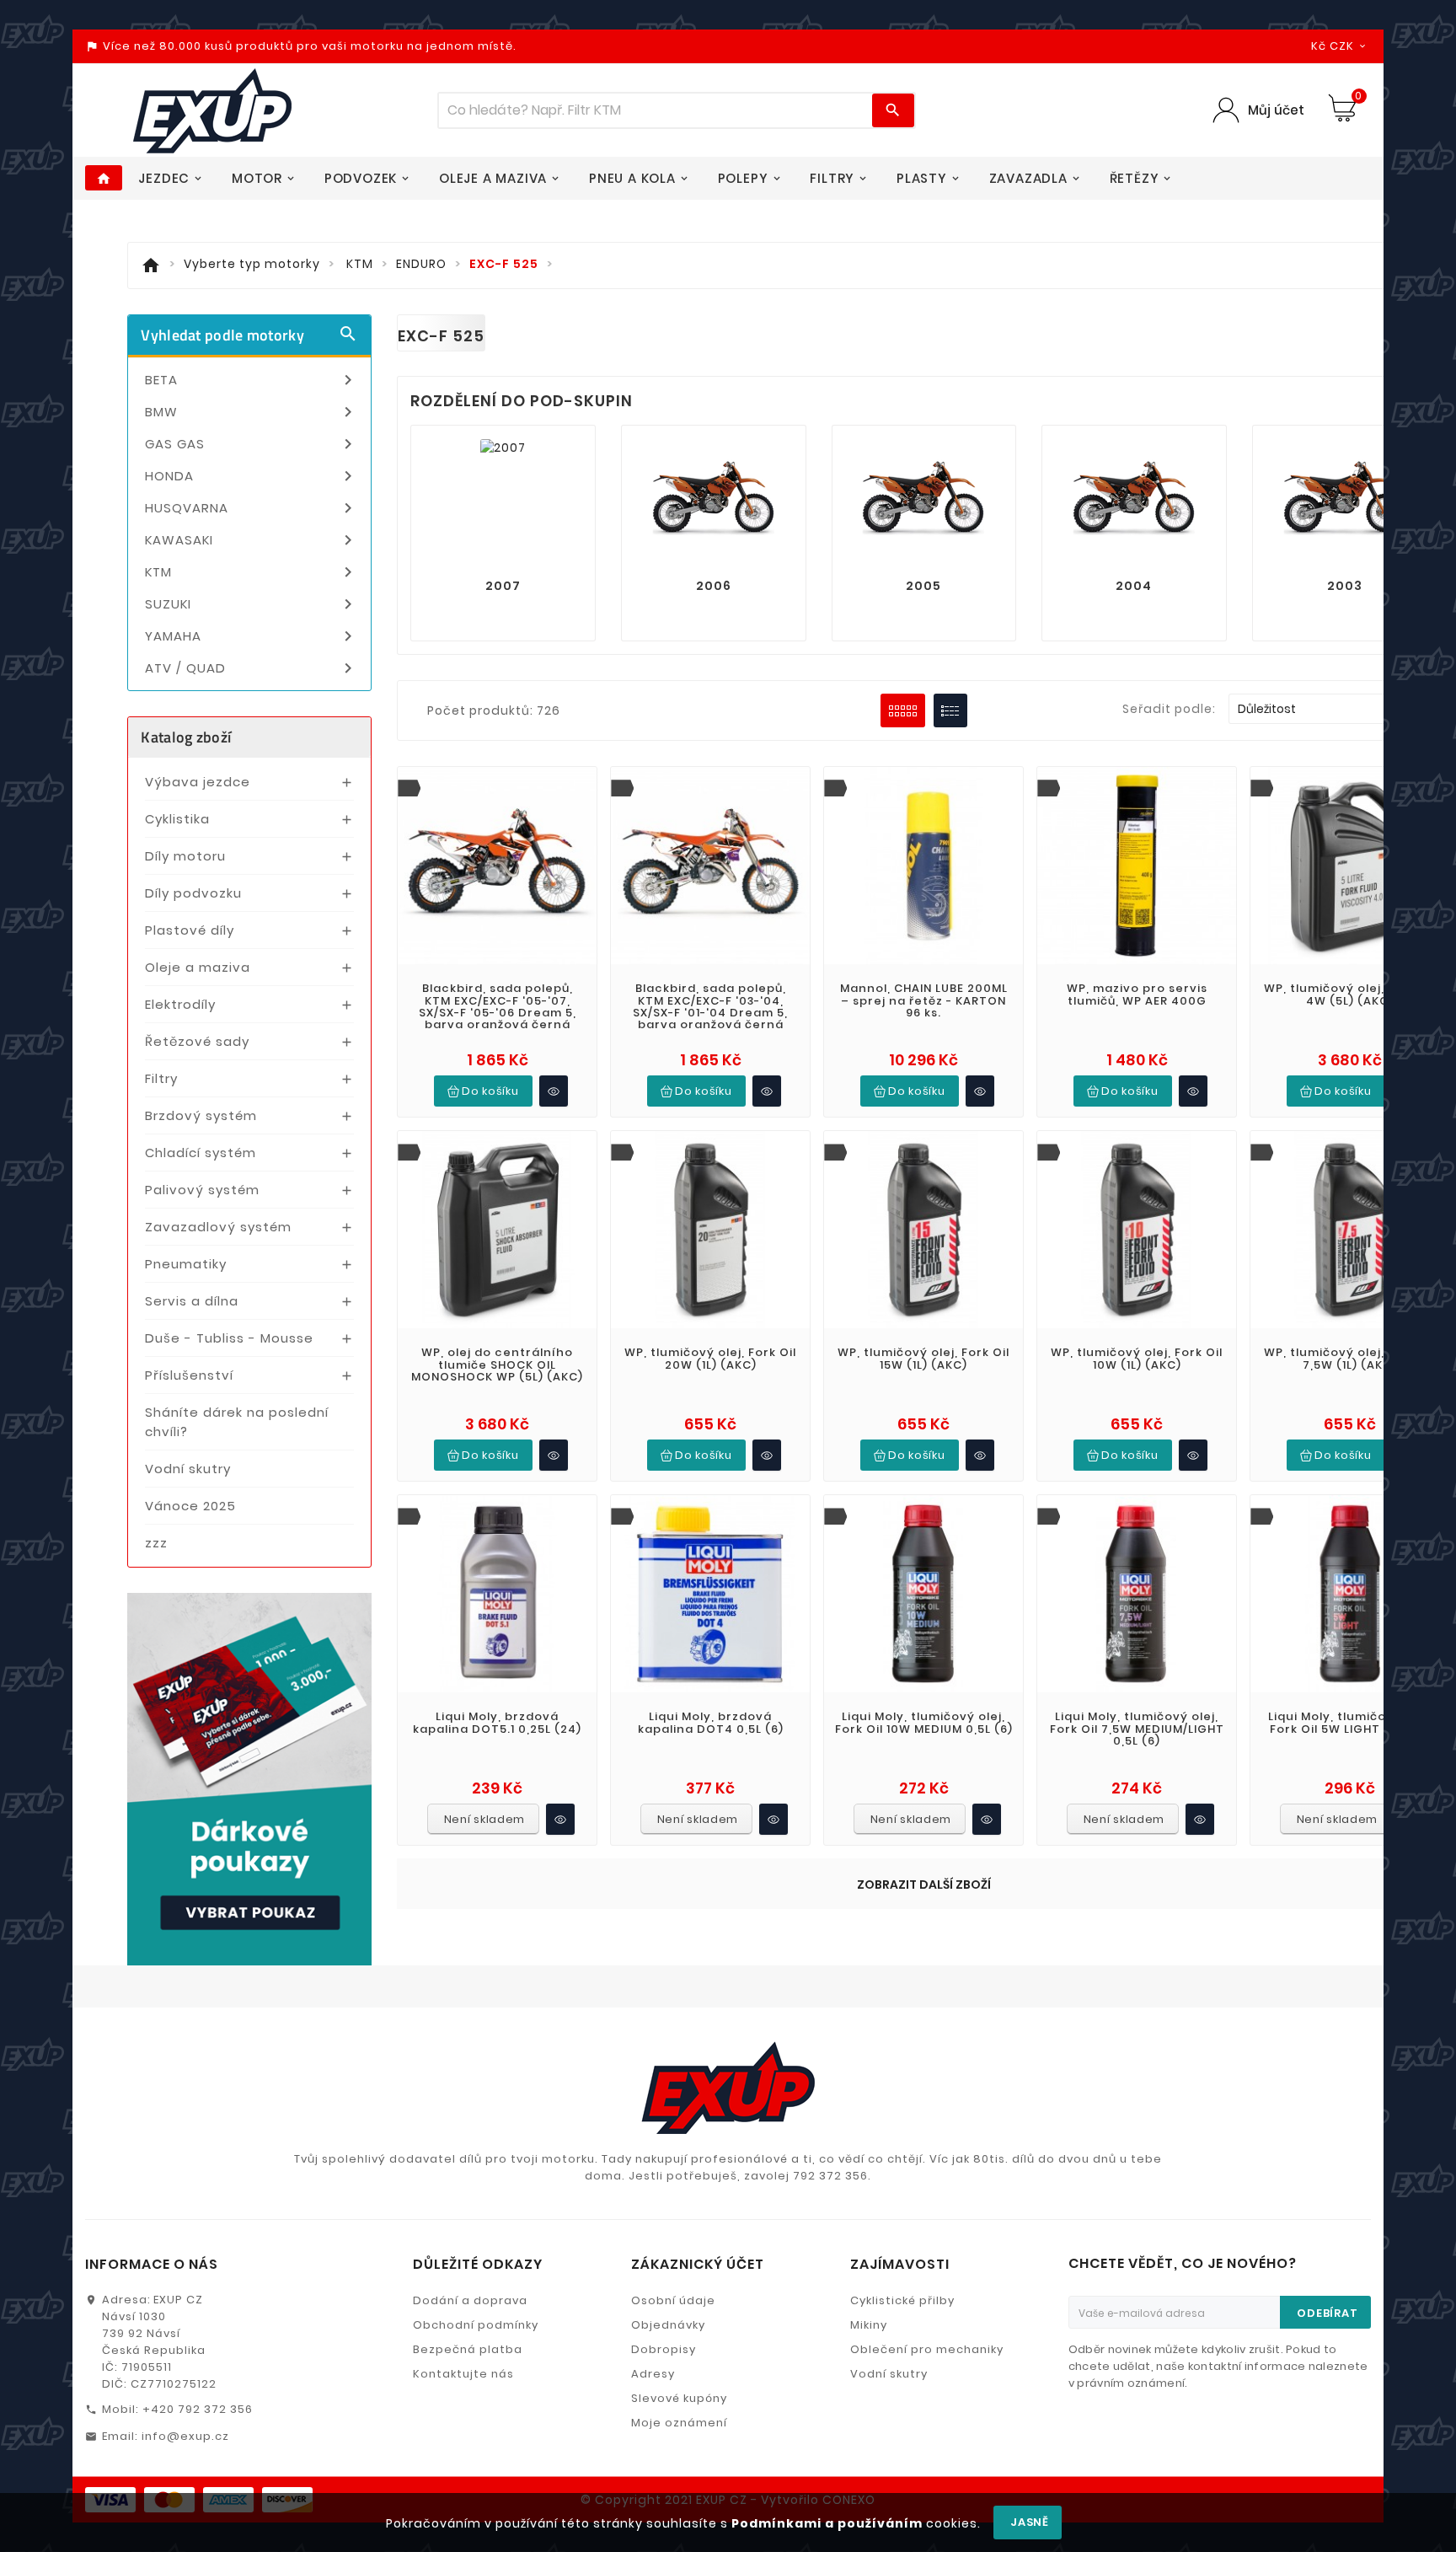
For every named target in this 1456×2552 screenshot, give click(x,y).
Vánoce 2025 (190, 1506)
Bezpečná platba (468, 2349)
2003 (1345, 586)
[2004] (1134, 501)
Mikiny (869, 2325)
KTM (252, 572)
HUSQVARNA (252, 508)
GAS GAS (252, 444)
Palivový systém (202, 1190)
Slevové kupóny (679, 2398)
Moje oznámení (679, 2423)
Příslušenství (189, 1375)
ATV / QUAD (252, 668)
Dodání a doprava (470, 2300)
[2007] (503, 447)
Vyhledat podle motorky (249, 335)
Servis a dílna (192, 1301)
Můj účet (1276, 110)
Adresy (653, 2374)
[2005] (923, 501)
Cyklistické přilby (902, 2300)
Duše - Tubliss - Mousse (229, 1338)
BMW (252, 412)
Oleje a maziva (198, 967)
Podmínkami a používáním (827, 2523)
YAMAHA (252, 636)
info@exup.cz (185, 2436)
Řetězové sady (197, 1041)
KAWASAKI (252, 540)
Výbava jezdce (198, 782)
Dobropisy (664, 2349)
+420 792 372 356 (198, 2409)
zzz (156, 1543)
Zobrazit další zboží (924, 1885)
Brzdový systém (201, 1115)
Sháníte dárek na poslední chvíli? (237, 1422)
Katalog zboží (186, 737)
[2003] (1345, 501)
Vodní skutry (188, 1469)
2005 (923, 586)
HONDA (252, 476)
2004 (1134, 586)
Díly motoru (185, 856)
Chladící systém (201, 1153)
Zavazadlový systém (218, 1227)
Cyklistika (177, 819)
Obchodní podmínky (476, 2325)
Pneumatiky (186, 1264)
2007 (503, 586)
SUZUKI (252, 604)
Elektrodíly (180, 1004)
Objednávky (668, 2325)
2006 (714, 586)
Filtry (161, 1078)
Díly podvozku (193, 893)
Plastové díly (190, 930)
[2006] (714, 501)
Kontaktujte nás (463, 2374)
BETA (252, 380)
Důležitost (1333, 709)
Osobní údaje (673, 2300)
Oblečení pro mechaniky (927, 2349)
